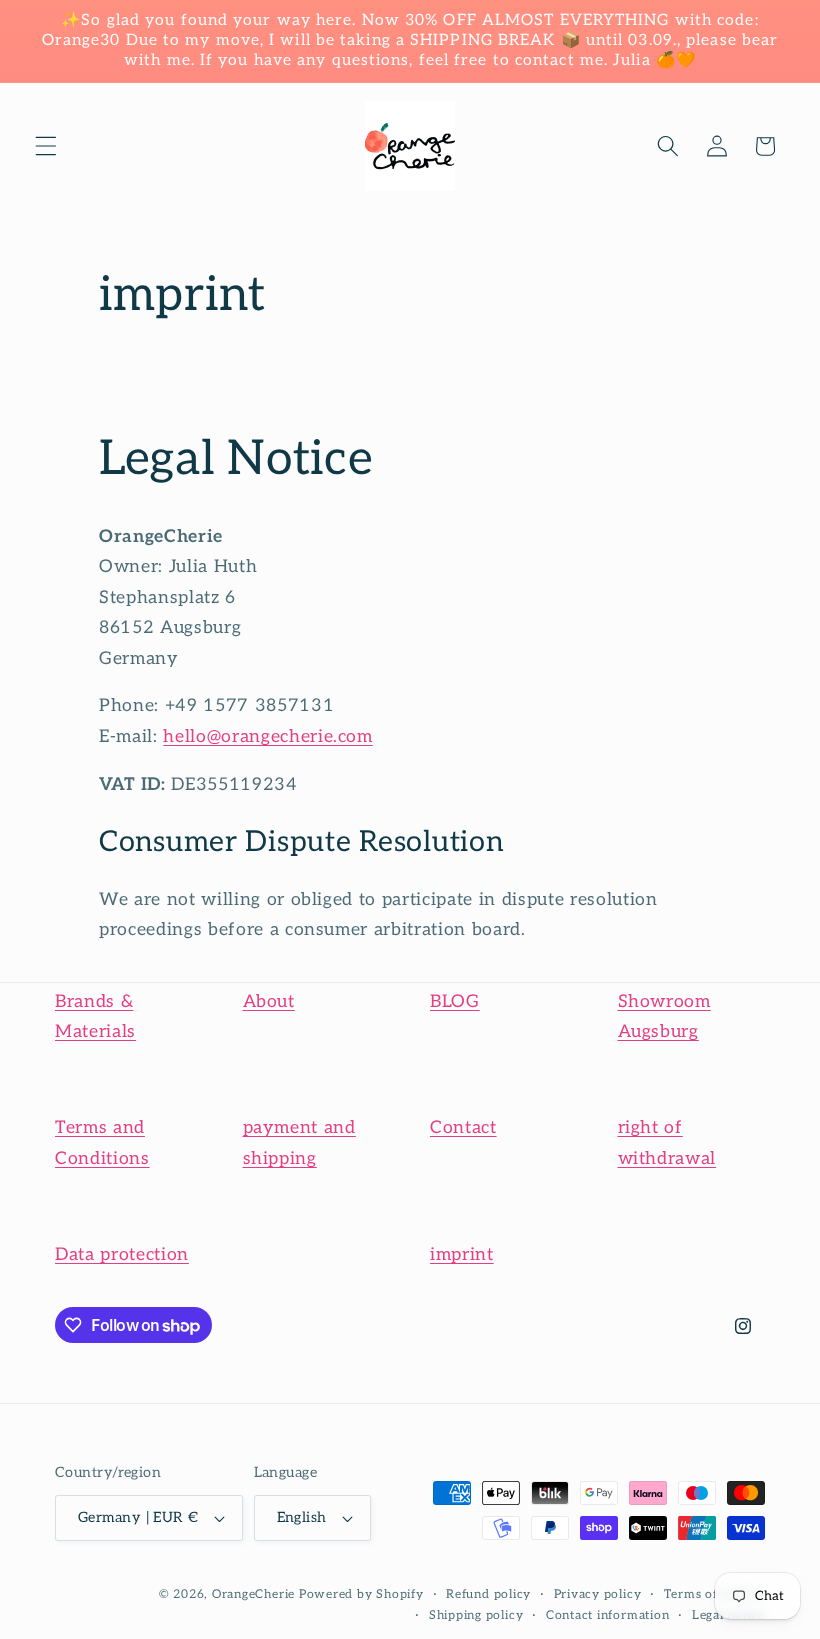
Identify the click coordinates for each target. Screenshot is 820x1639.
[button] (46, 146)
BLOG (455, 1001)
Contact (463, 1127)
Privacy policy (598, 1594)
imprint (462, 1254)
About (269, 1001)
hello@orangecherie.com (268, 736)
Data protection (122, 1254)
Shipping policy (476, 1615)
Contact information (608, 1615)
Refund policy (488, 1594)
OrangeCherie (253, 1594)
